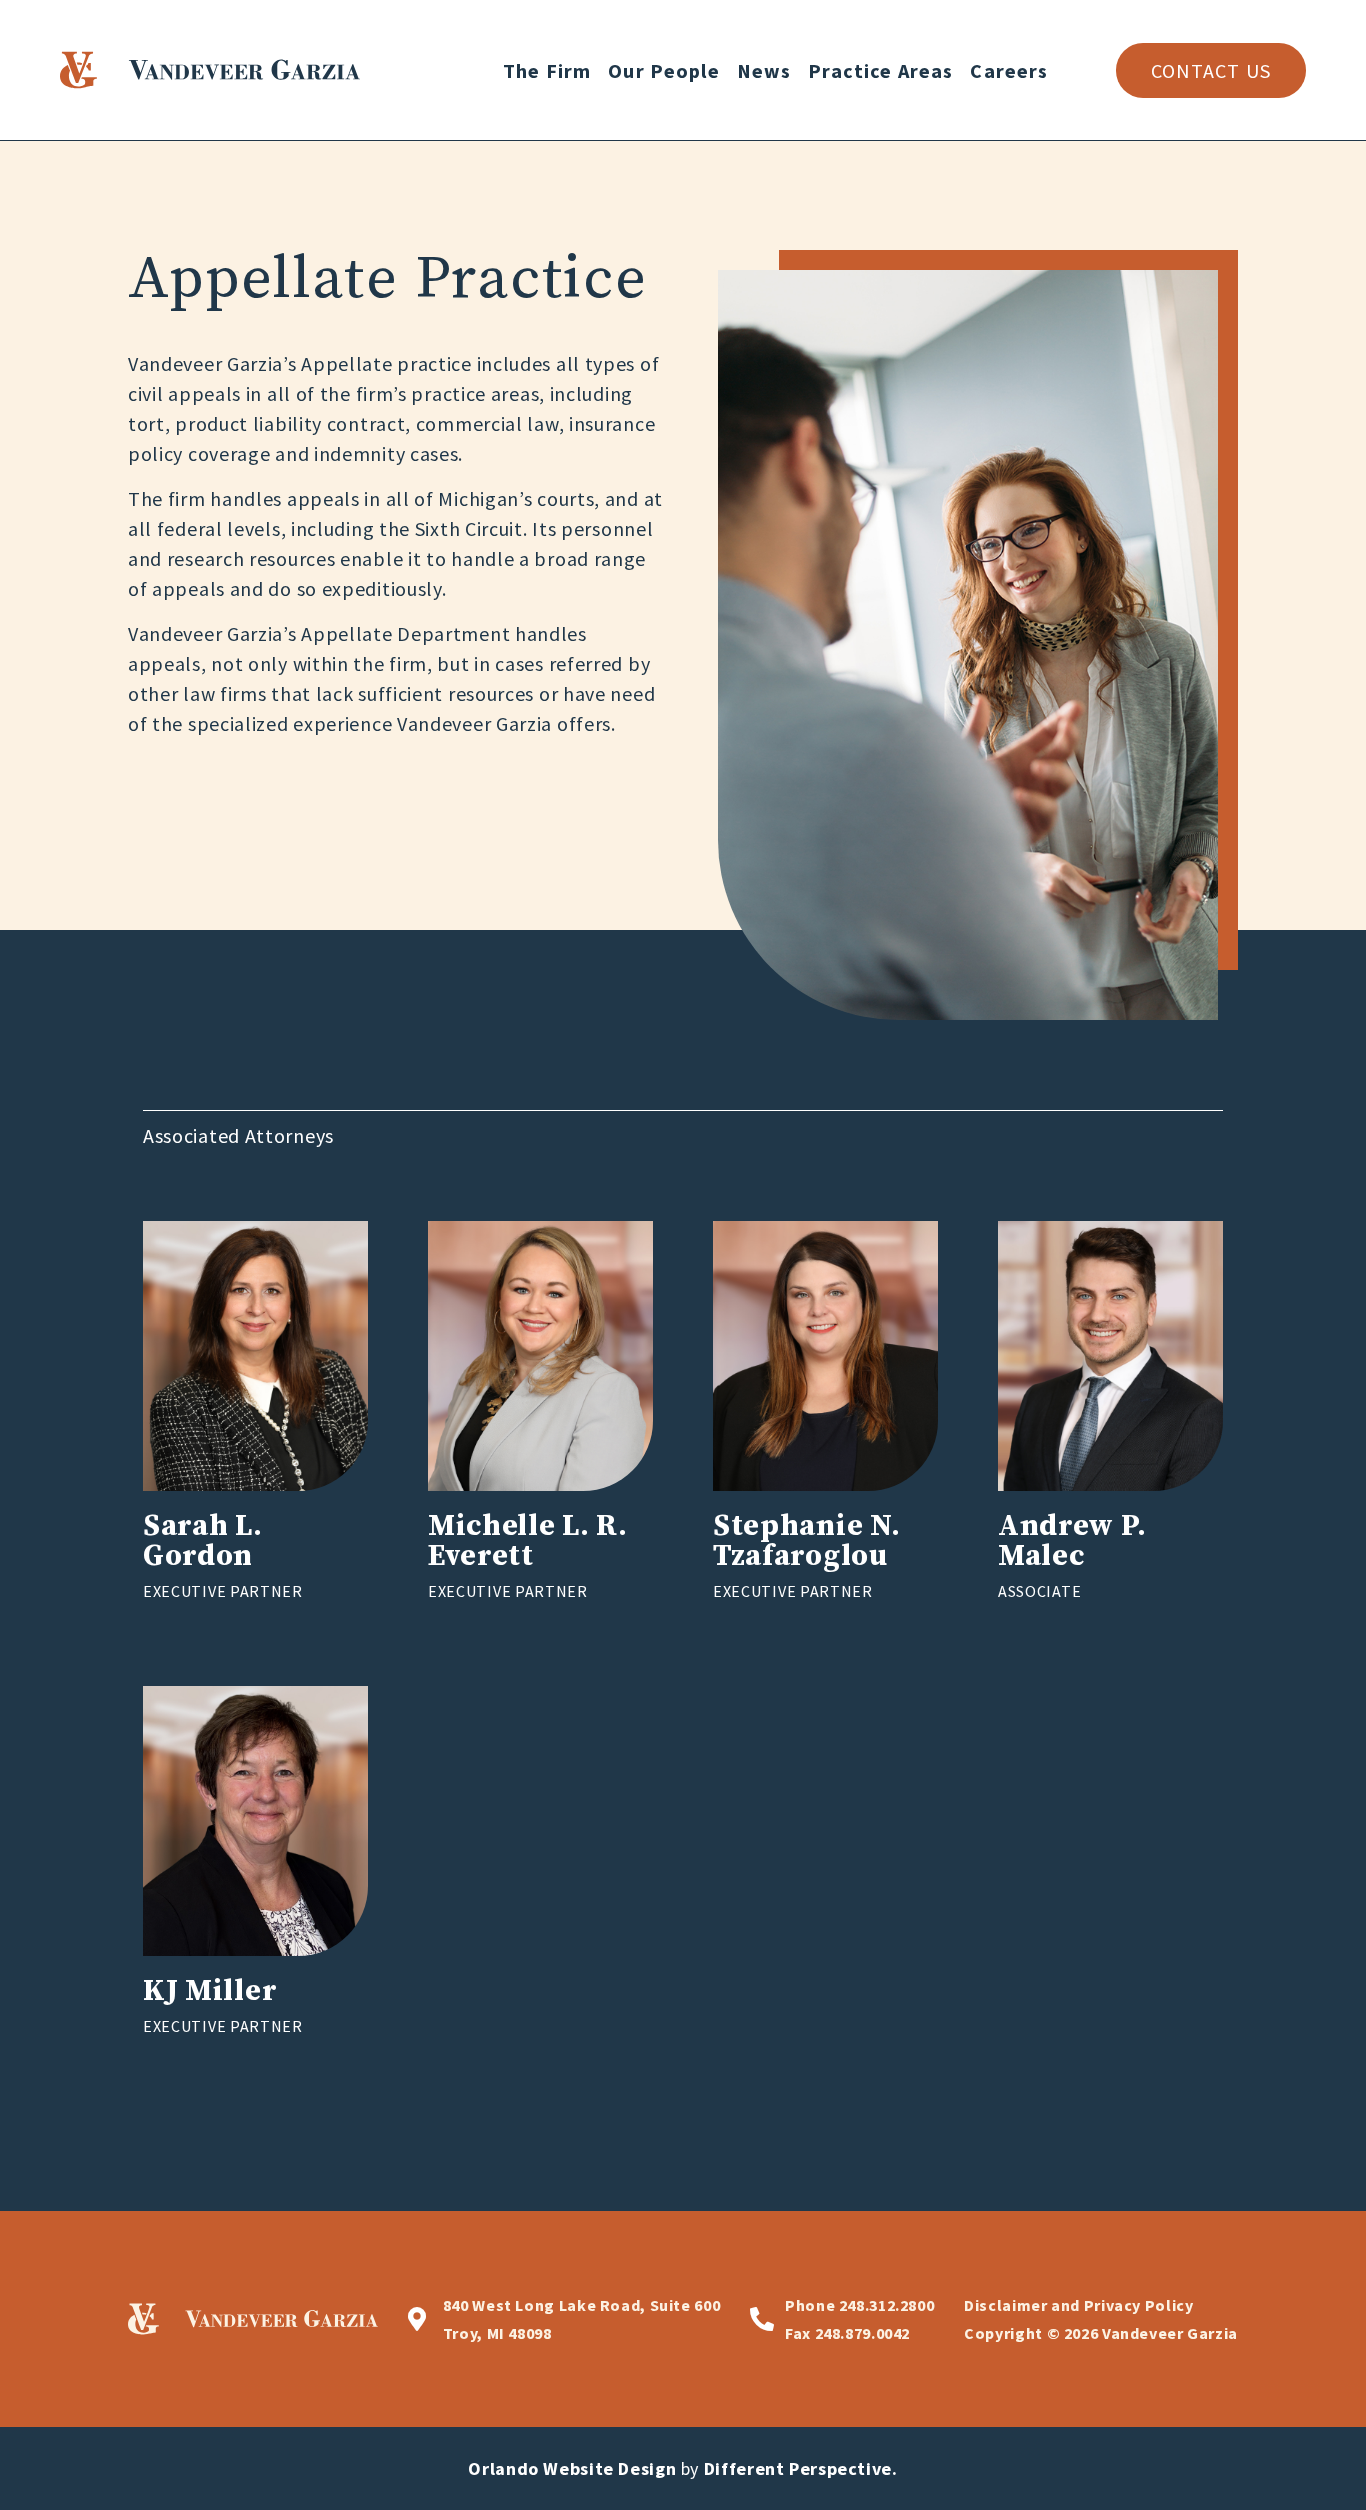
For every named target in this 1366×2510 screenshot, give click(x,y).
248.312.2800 (859, 2305)
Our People (664, 70)
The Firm (547, 70)
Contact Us (1211, 70)
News (764, 70)
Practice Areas (880, 70)
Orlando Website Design (572, 2468)
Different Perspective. (801, 2468)
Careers (1009, 70)
